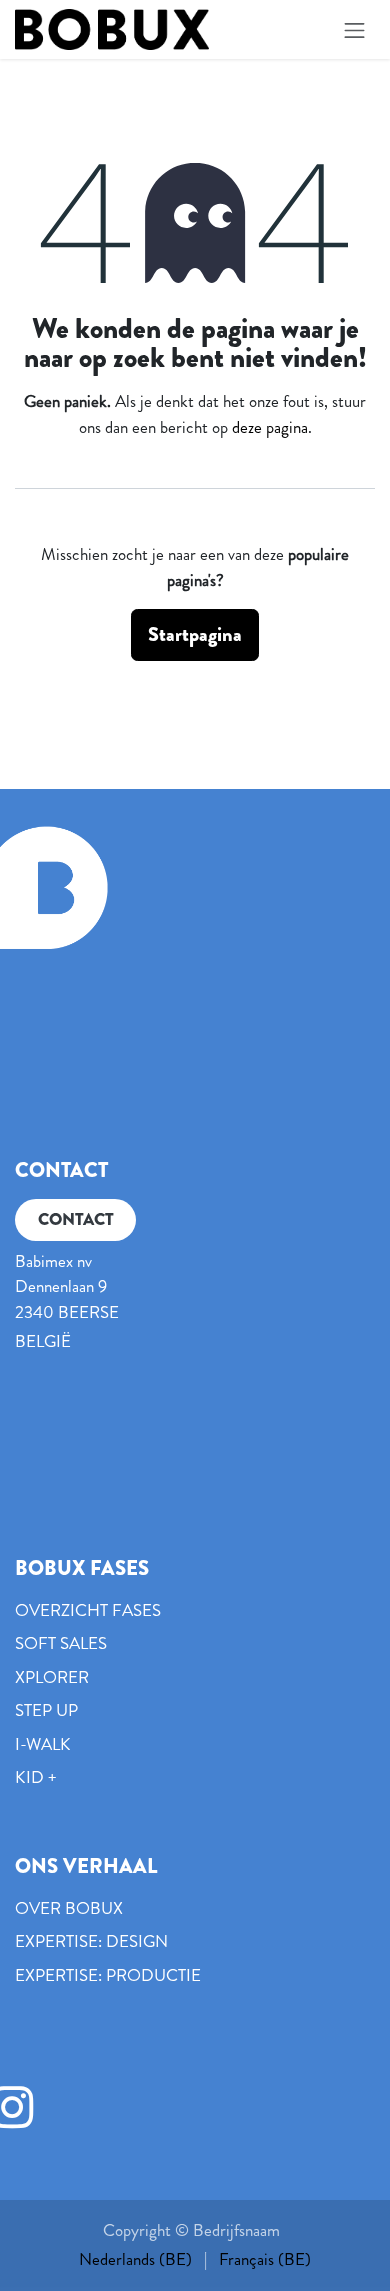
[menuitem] (135, 2260)
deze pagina (270, 427)
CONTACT (76, 1219)
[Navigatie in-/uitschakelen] (355, 29)
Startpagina (195, 634)
